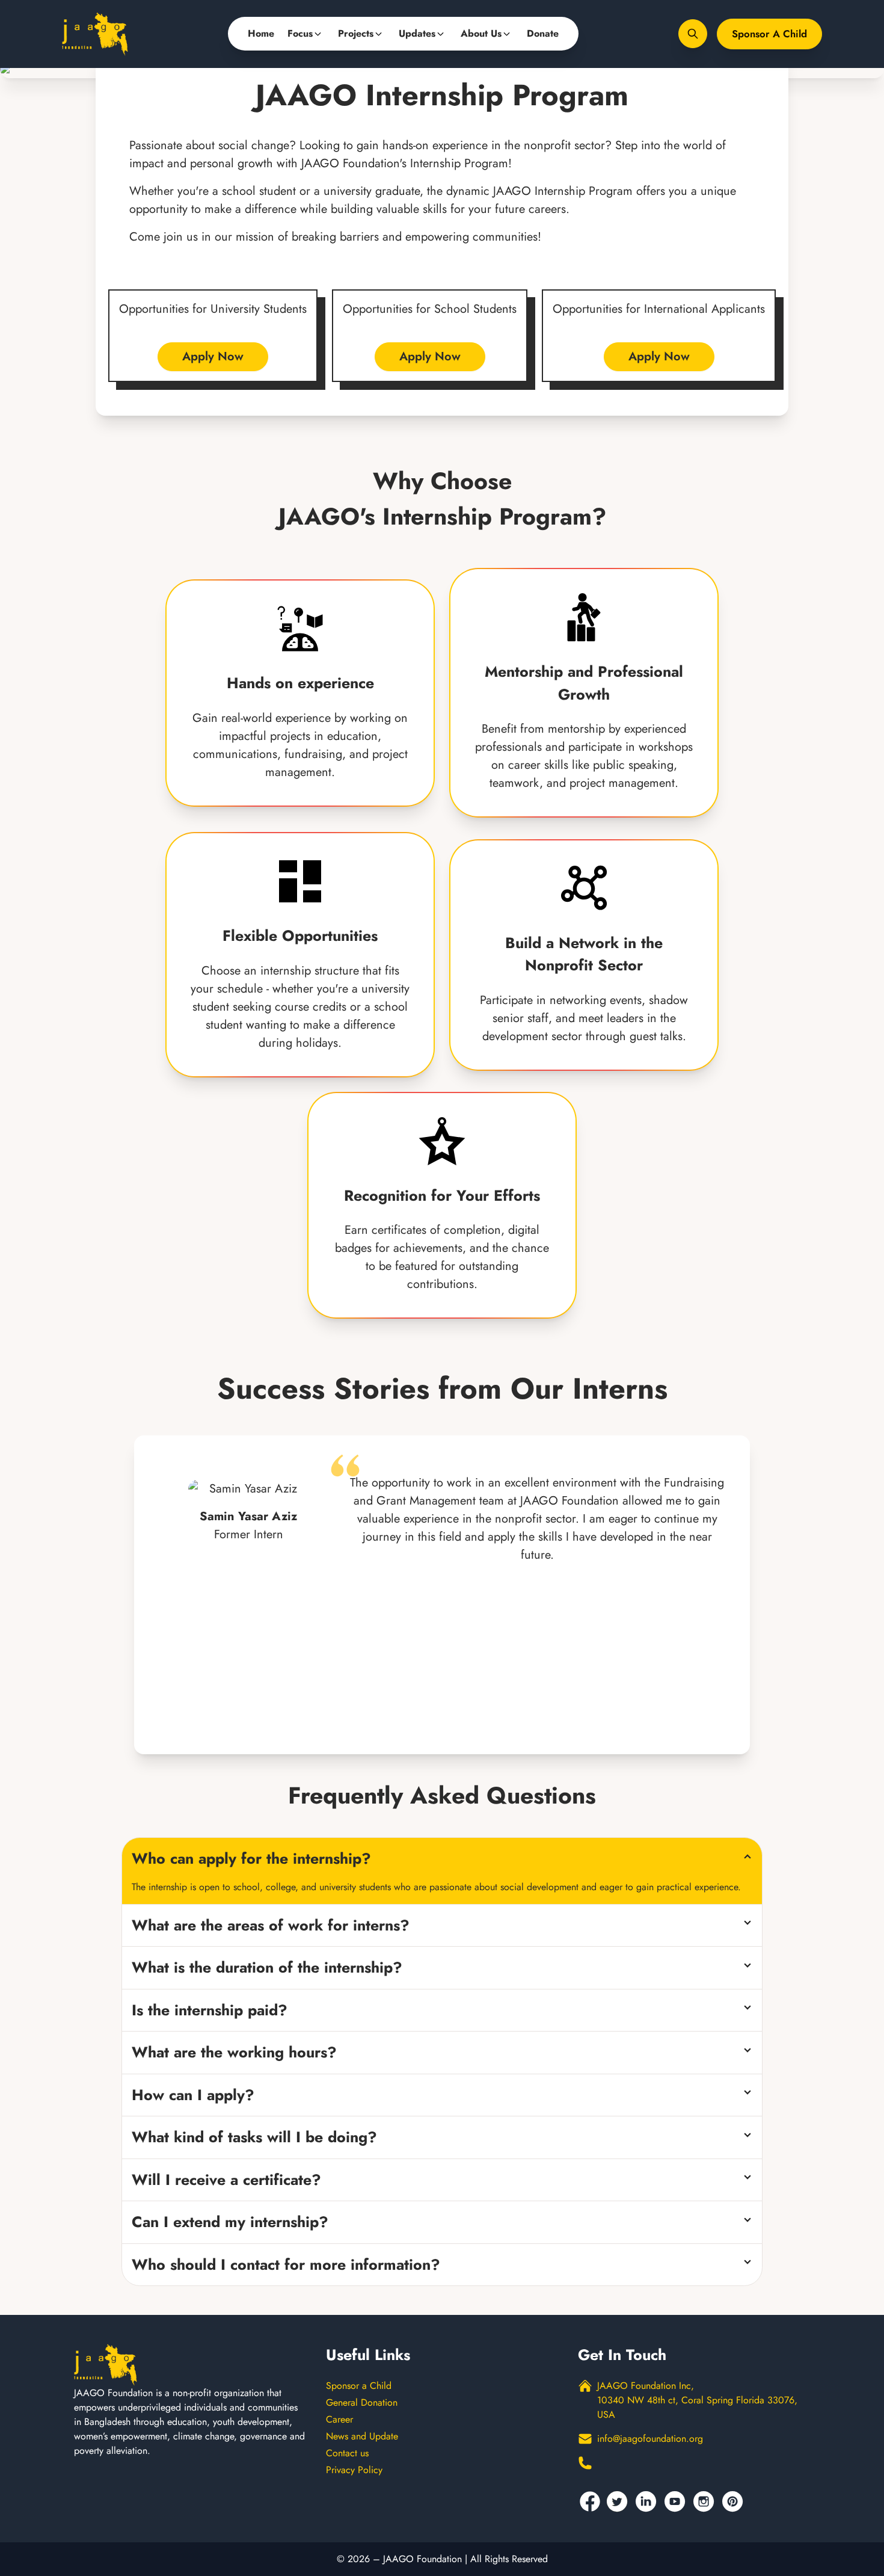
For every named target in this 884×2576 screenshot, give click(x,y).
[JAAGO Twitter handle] (619, 2501)
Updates (417, 33)
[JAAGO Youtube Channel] (677, 2501)
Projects (356, 33)
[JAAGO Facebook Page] (590, 2501)
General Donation (362, 2402)
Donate (543, 33)
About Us (481, 33)
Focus (300, 33)
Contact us (347, 2453)
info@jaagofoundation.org (650, 2439)
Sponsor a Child (769, 34)
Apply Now (213, 356)
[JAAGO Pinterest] (734, 2501)
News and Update (362, 2436)
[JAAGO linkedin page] (648, 2501)
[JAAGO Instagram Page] (705, 2501)
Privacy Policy (354, 2470)
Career (339, 2419)
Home (261, 33)
